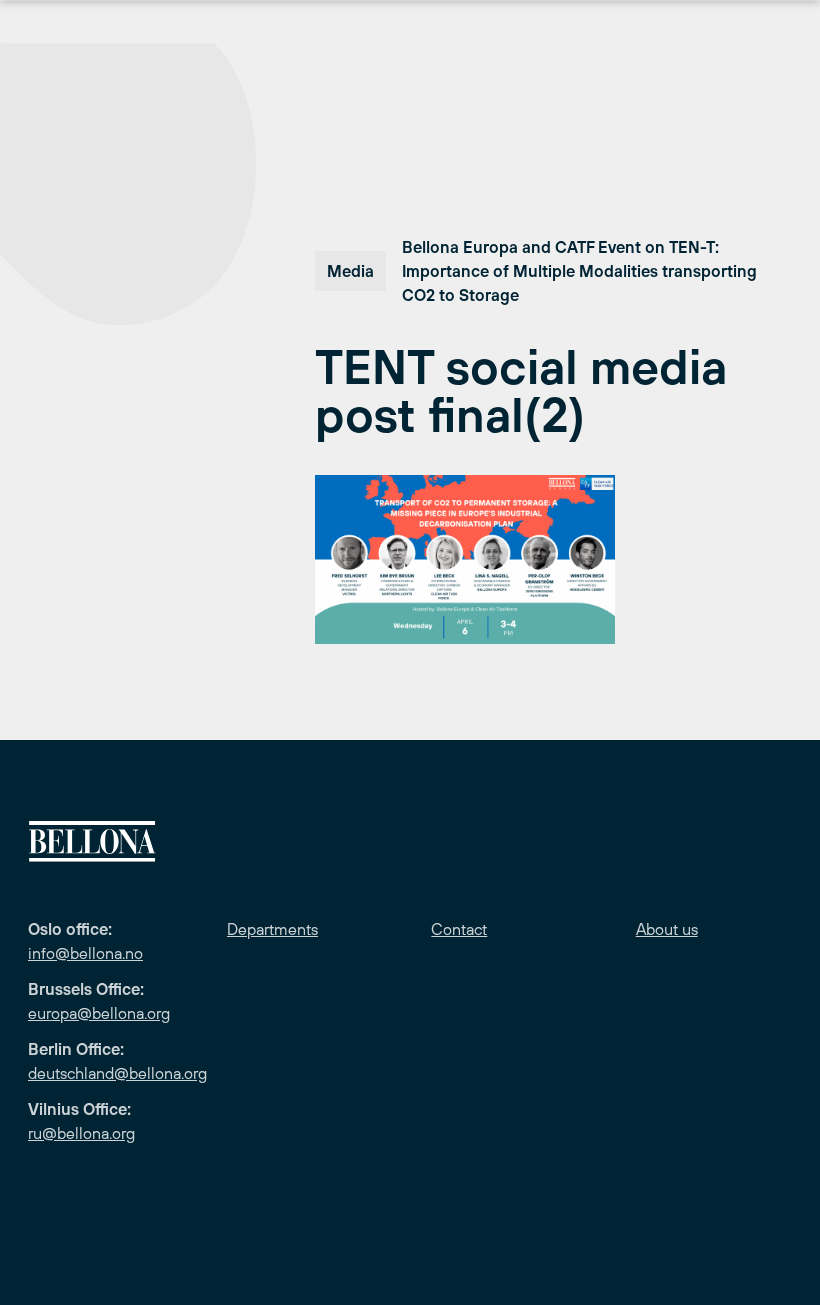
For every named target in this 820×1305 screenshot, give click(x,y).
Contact (459, 929)
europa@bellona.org (99, 1013)
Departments (272, 929)
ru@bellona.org (81, 1133)
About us (667, 929)
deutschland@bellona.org (117, 1073)
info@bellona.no (85, 953)
